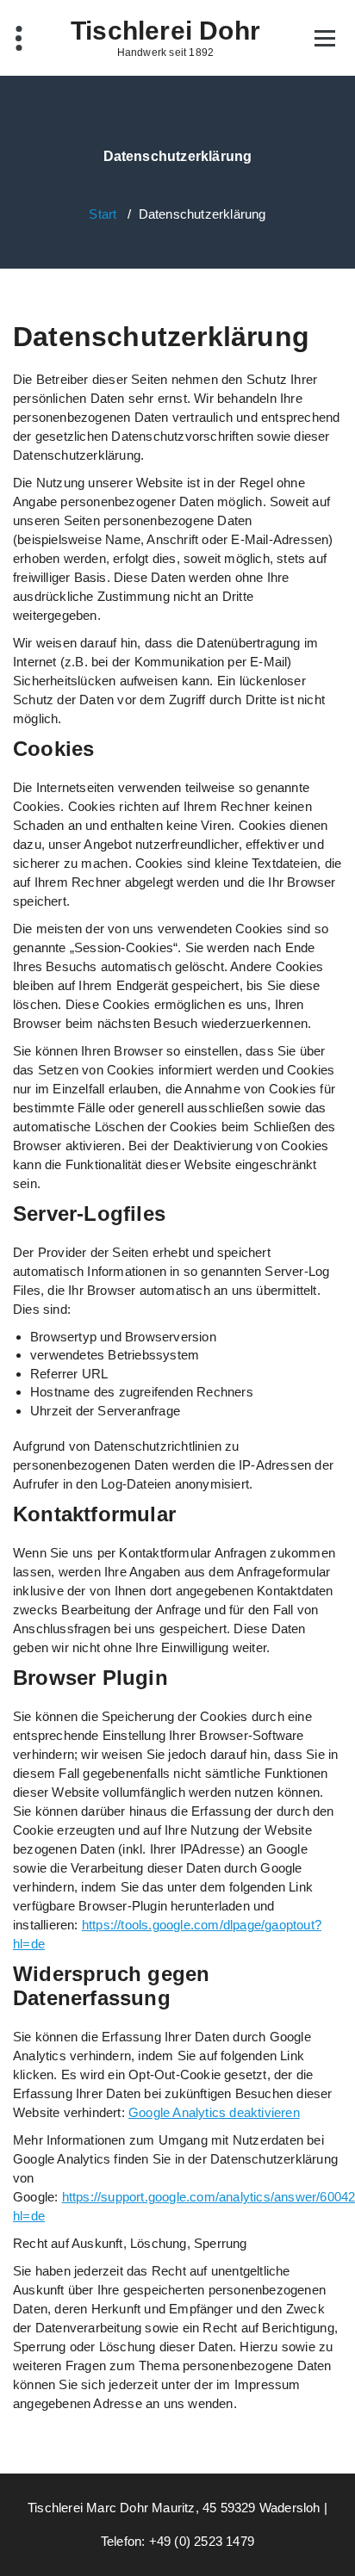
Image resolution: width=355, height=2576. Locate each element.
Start (103, 214)
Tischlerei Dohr (165, 31)
